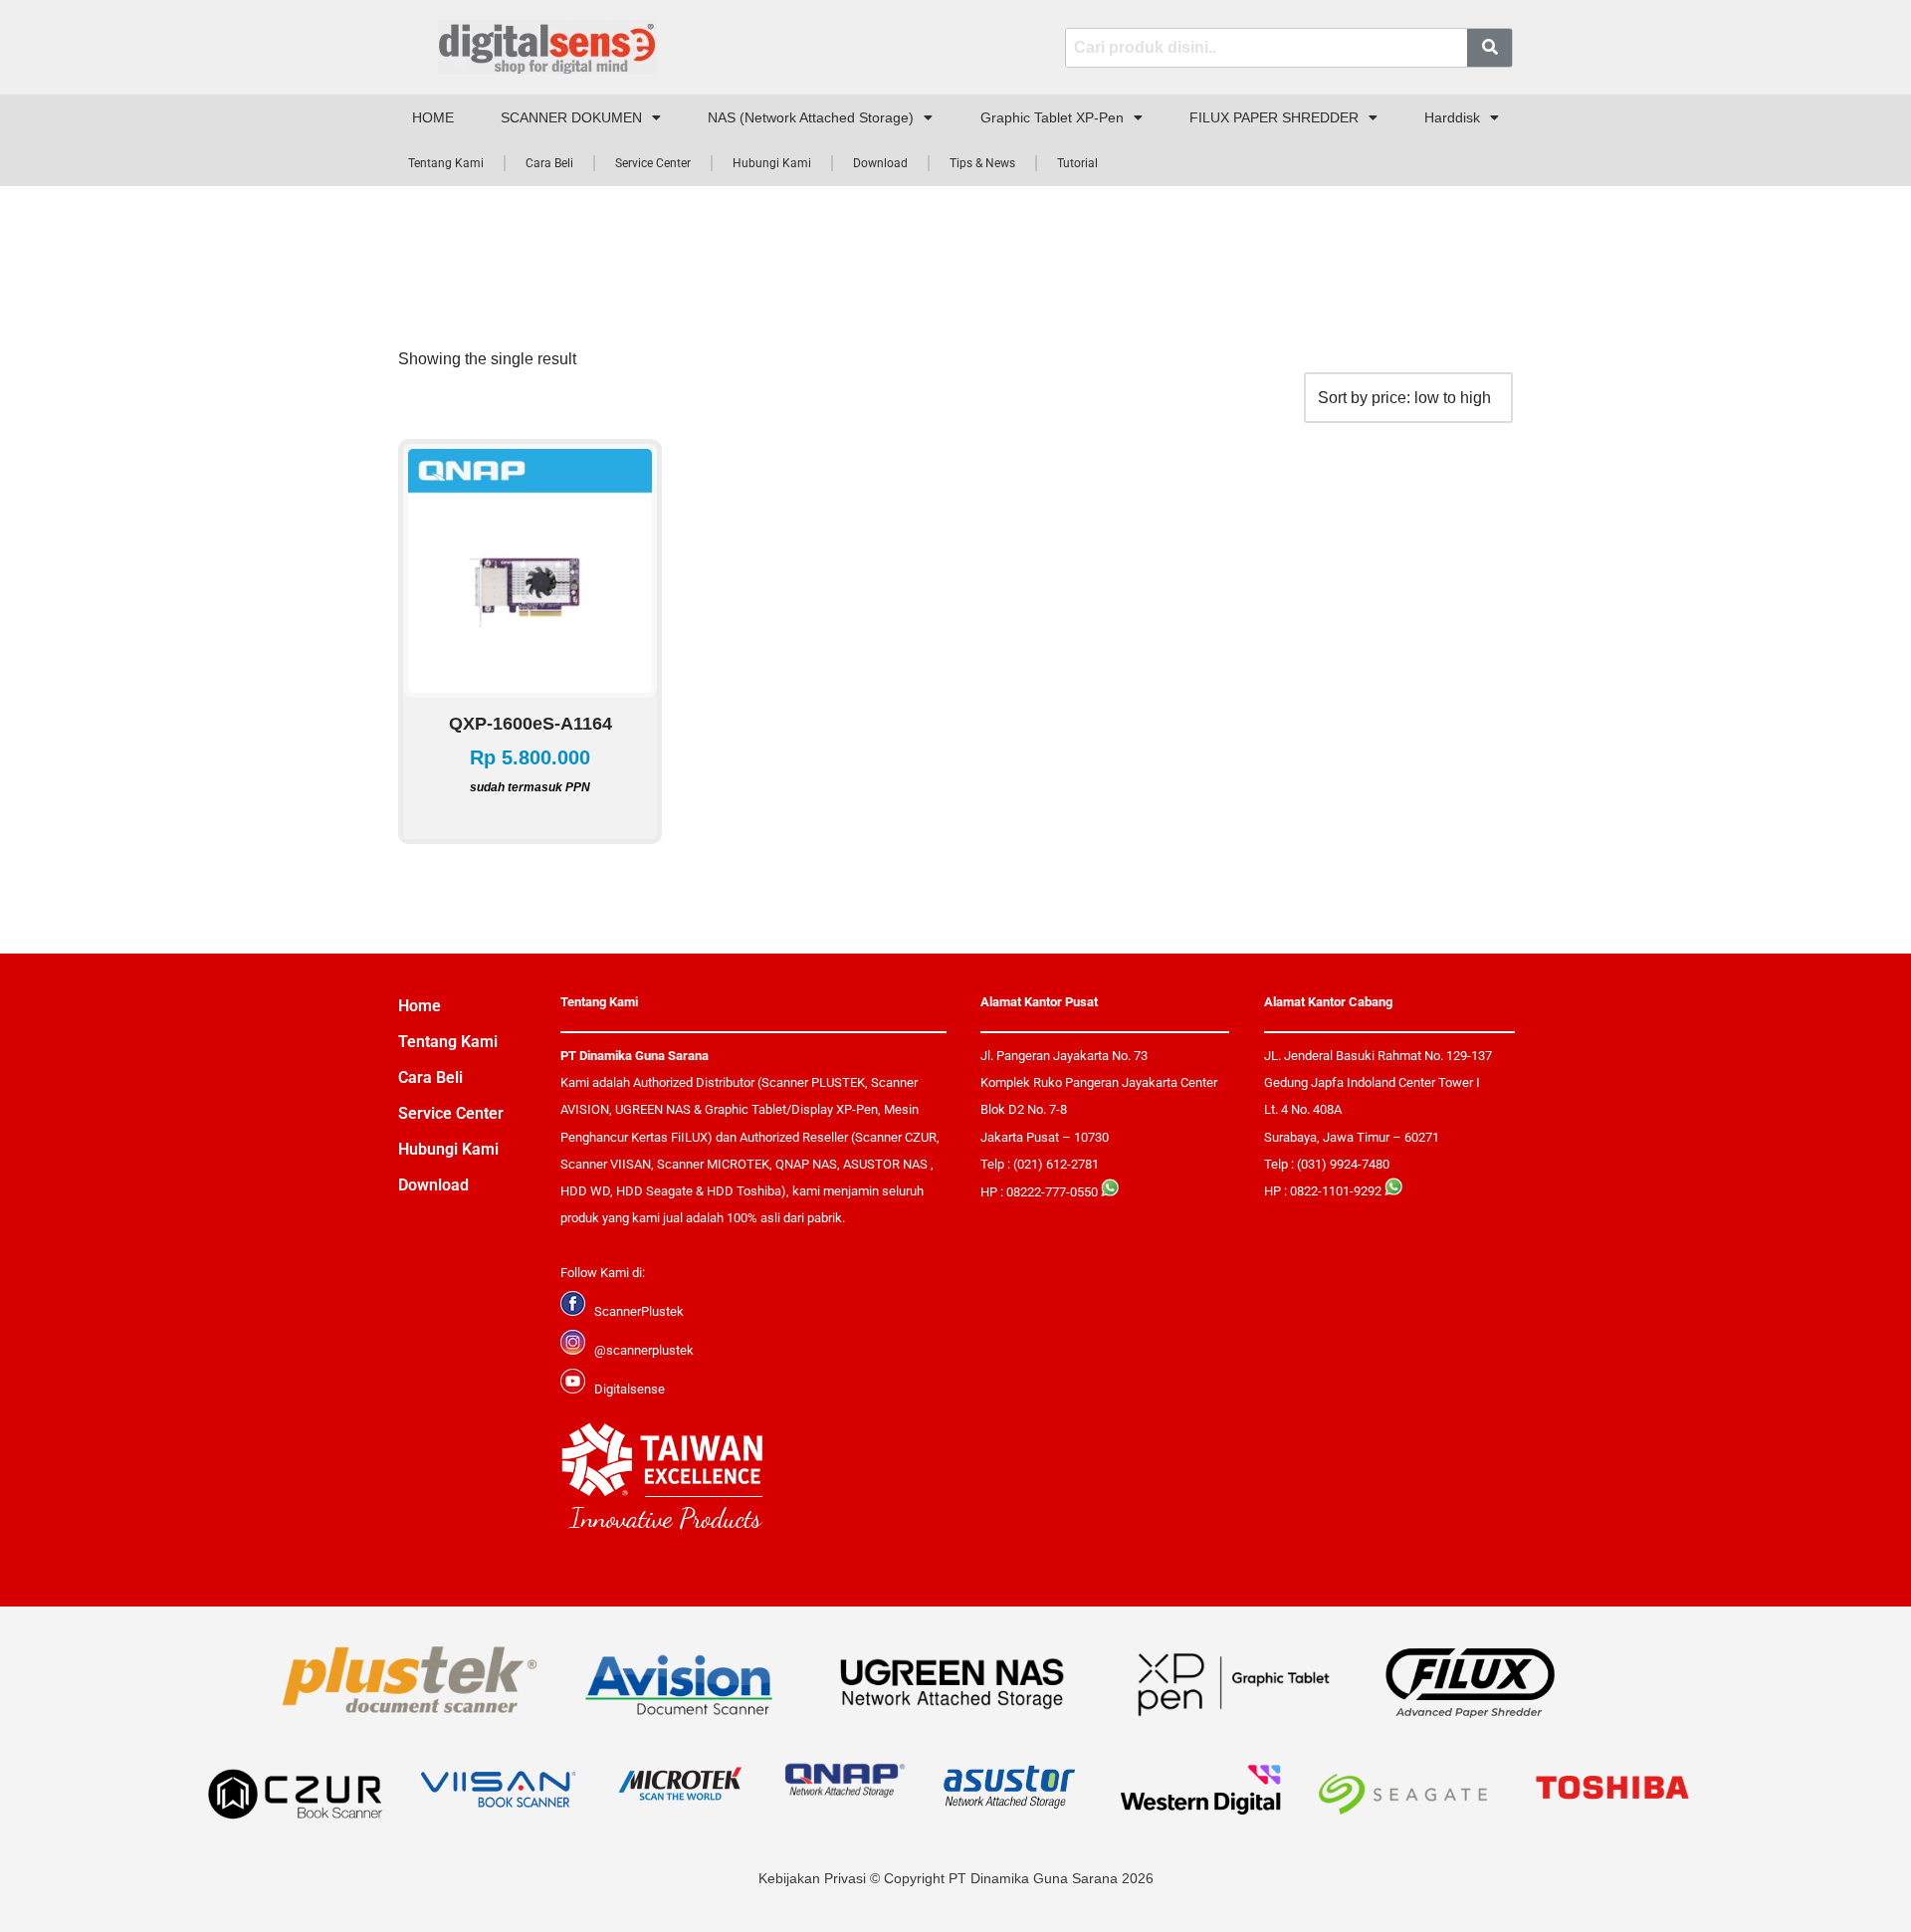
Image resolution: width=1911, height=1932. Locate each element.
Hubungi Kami (772, 163)
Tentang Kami (446, 163)
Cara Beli (549, 163)
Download (880, 163)
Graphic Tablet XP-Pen (1052, 117)
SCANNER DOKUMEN (571, 117)
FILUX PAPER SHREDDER (1274, 117)
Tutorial (1077, 163)
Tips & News (982, 163)
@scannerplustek (644, 1350)
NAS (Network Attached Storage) (811, 117)
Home (420, 1006)
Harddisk (1452, 117)
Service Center (653, 163)
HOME (433, 117)
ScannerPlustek (639, 1311)
